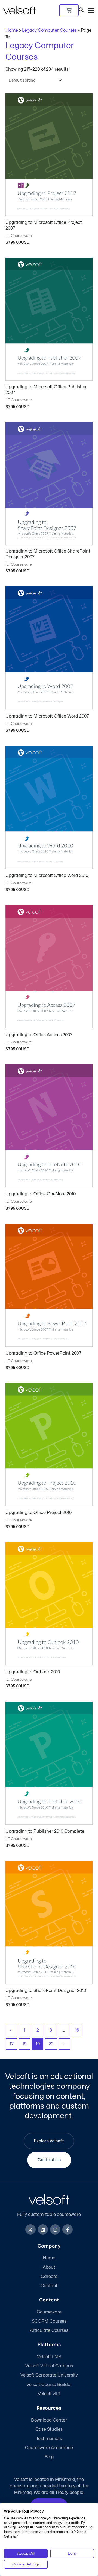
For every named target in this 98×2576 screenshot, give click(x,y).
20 (51, 2044)
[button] (91, 10)
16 (77, 2030)
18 (24, 2044)
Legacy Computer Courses (49, 30)
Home (12, 30)
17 (12, 2044)
